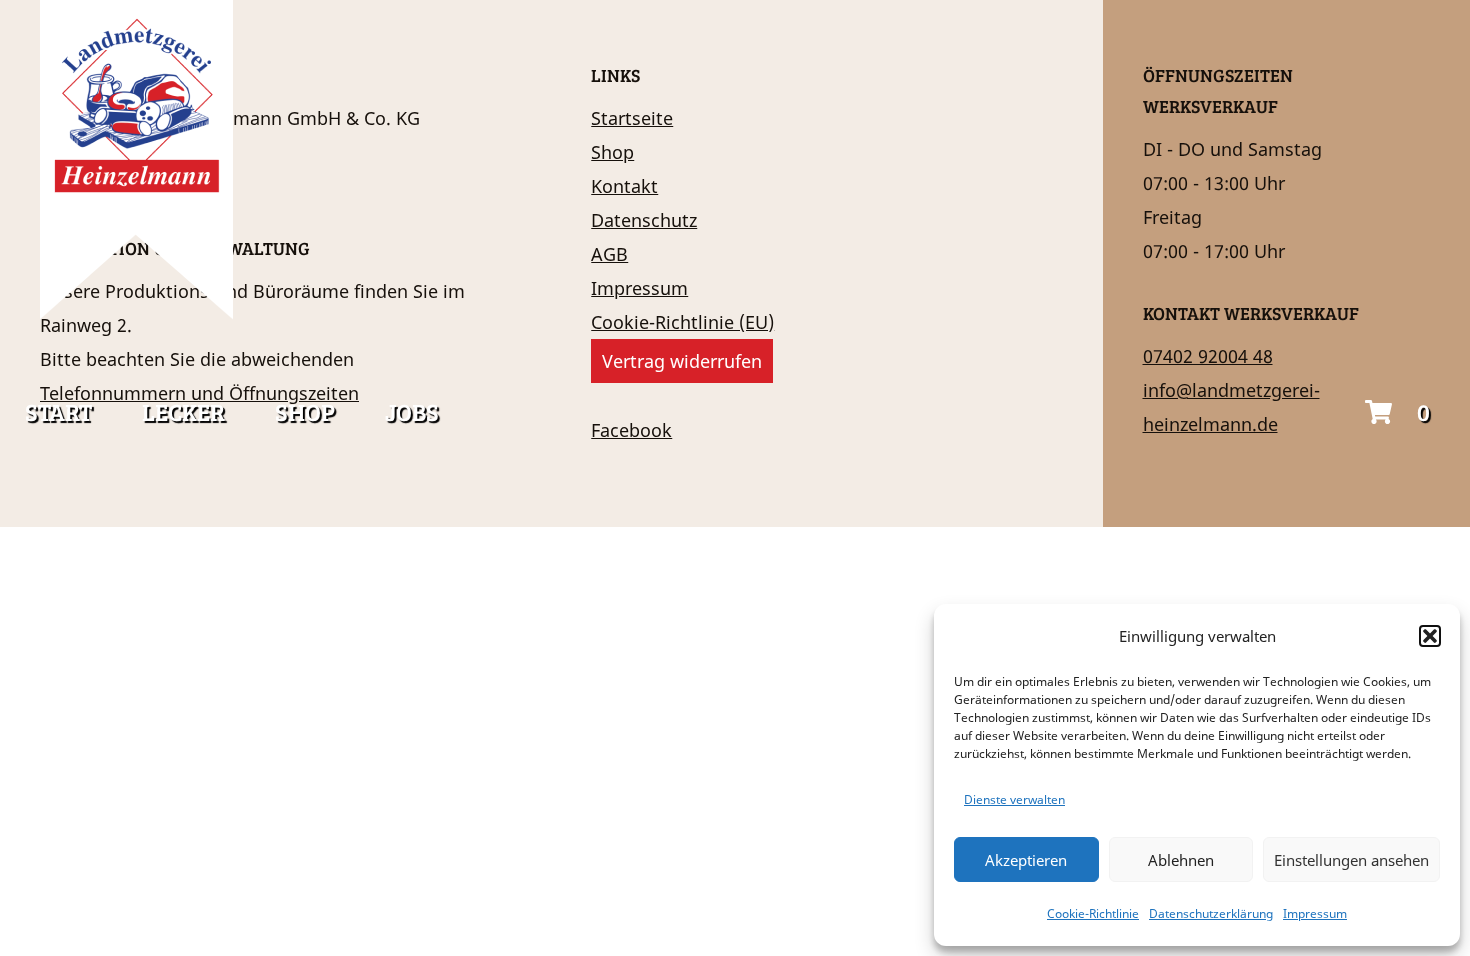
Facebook (631, 430)
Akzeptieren (1026, 860)
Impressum (1315, 913)
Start (58, 411)
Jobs (412, 411)
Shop (305, 411)
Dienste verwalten (1014, 799)
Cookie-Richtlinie (1093, 913)
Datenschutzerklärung (1211, 913)
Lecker (183, 411)
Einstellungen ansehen (1351, 860)
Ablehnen (1181, 860)
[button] (1430, 636)
